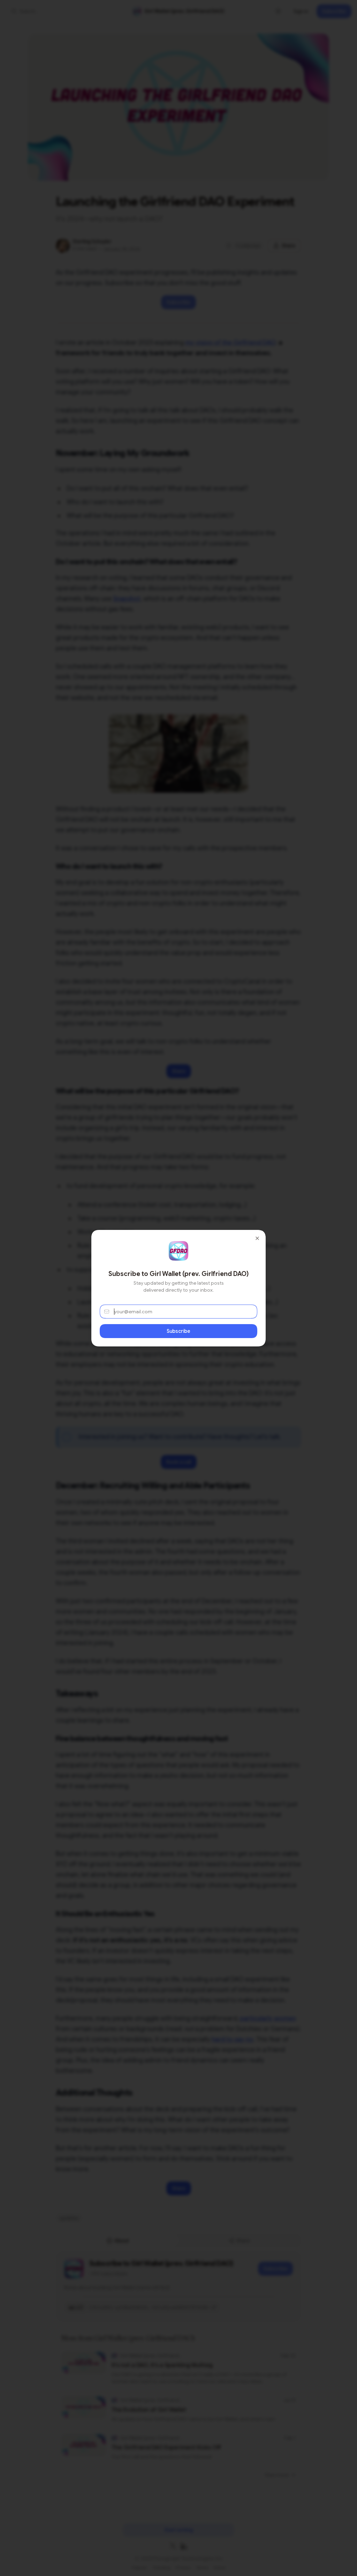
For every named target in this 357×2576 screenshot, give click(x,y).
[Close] (257, 1238)
